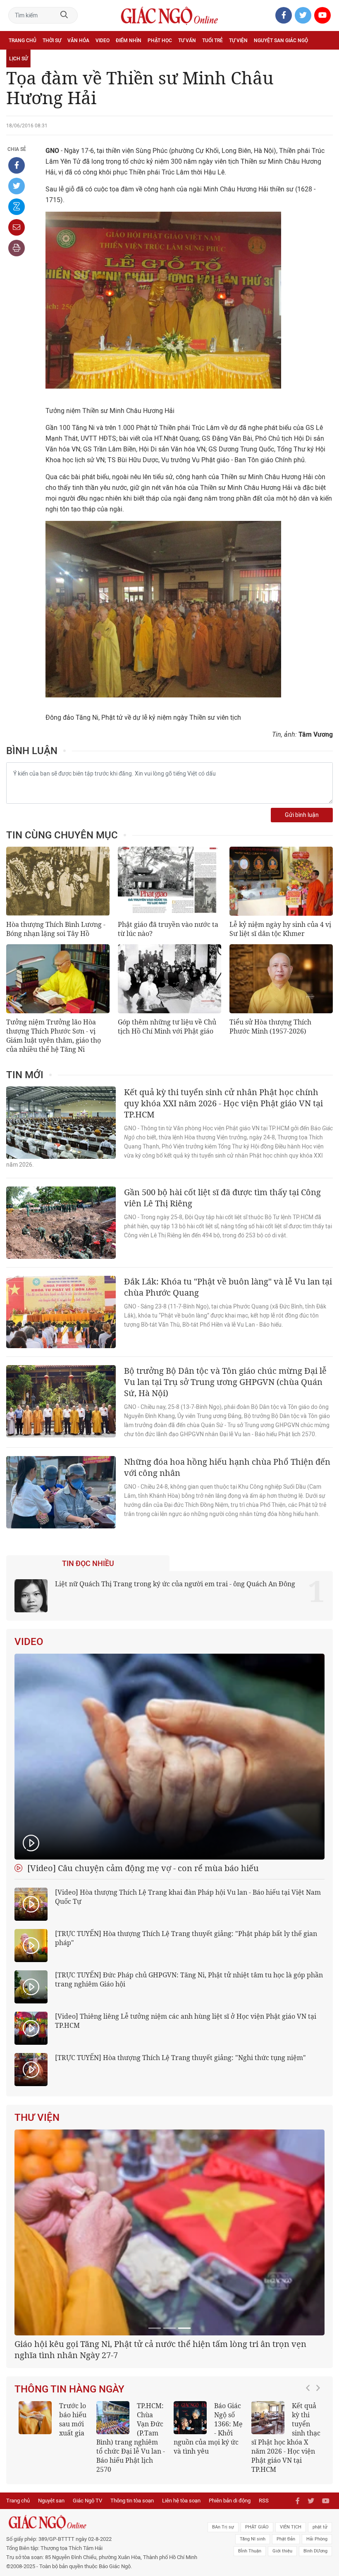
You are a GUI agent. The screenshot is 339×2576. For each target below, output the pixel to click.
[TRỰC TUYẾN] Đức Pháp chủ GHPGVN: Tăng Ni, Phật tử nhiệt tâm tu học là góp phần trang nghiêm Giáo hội (189, 1979)
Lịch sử (18, 59)
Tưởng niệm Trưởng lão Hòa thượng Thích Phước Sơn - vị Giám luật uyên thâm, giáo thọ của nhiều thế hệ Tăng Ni (54, 1036)
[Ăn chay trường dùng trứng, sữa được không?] (35, 2522)
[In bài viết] (17, 248)
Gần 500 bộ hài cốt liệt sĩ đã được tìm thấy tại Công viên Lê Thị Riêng (222, 1198)
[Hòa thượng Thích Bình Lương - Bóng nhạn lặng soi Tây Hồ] (58, 881)
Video (103, 41)
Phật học (160, 41)
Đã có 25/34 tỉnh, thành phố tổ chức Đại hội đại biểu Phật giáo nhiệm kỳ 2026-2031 (166, 2454)
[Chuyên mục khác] (324, 58)
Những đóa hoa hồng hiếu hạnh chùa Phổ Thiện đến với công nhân (227, 1467)
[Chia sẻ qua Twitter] (17, 186)
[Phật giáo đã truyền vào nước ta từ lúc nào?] (169, 881)
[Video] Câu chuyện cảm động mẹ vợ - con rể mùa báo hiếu (142, 1868)
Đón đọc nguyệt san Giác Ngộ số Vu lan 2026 (130, 2528)
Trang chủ (23, 41)
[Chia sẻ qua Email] (17, 227)
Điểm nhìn (129, 41)
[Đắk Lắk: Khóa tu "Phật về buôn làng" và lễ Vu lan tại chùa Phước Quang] (61, 1312)
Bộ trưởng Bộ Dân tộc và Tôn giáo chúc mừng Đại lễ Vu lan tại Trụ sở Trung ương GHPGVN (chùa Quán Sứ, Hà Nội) (225, 1382)
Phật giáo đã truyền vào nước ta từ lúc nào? (168, 929)
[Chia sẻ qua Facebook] (17, 165)
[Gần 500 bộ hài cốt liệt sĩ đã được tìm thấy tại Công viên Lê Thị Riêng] (61, 1223)
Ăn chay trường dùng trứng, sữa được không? (51, 2528)
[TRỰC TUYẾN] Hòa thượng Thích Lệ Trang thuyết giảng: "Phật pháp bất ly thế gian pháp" (186, 1938)
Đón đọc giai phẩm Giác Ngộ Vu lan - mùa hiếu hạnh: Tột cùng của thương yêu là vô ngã (208, 2537)
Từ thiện (45, 59)
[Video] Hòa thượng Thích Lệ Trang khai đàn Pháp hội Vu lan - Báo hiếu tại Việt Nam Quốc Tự (188, 1897)
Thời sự (52, 41)
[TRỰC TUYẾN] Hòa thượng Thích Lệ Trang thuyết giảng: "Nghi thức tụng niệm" (180, 2058)
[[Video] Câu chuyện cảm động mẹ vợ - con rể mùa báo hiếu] (169, 1757)
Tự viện (238, 41)
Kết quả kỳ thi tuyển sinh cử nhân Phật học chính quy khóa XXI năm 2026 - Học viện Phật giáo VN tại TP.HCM (223, 1103)
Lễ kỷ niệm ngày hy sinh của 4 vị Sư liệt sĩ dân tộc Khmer (280, 929)
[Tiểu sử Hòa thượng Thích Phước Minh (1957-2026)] (281, 979)
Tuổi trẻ (212, 41)
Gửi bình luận (302, 815)
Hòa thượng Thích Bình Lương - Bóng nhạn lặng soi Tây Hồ (56, 929)
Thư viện (37, 2118)
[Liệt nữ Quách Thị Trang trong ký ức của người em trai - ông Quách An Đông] (31, 1596)
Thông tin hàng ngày (69, 2493)
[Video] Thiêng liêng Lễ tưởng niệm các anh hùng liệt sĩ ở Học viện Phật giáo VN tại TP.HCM (186, 2021)
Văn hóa (78, 41)
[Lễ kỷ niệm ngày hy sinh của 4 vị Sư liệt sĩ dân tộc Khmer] (281, 881)
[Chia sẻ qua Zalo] (17, 207)
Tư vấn (187, 41)
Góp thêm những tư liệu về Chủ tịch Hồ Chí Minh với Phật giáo (167, 1027)
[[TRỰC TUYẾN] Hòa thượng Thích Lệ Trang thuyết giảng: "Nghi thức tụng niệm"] (31, 2070)
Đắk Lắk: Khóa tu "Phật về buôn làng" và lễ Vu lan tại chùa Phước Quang (228, 1287)
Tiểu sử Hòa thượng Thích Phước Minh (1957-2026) (270, 1027)
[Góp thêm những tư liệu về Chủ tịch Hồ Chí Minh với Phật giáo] (169, 979)
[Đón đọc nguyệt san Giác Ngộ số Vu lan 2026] (113, 2522)
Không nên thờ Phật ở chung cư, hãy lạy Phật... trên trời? (284, 2533)
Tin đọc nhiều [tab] (88, 1564)
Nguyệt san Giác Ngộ (281, 41)
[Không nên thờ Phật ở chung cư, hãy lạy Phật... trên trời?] (268, 2522)
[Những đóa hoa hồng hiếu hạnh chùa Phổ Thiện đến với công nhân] (61, 1492)
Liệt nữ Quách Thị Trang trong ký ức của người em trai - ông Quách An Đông (175, 1584)
